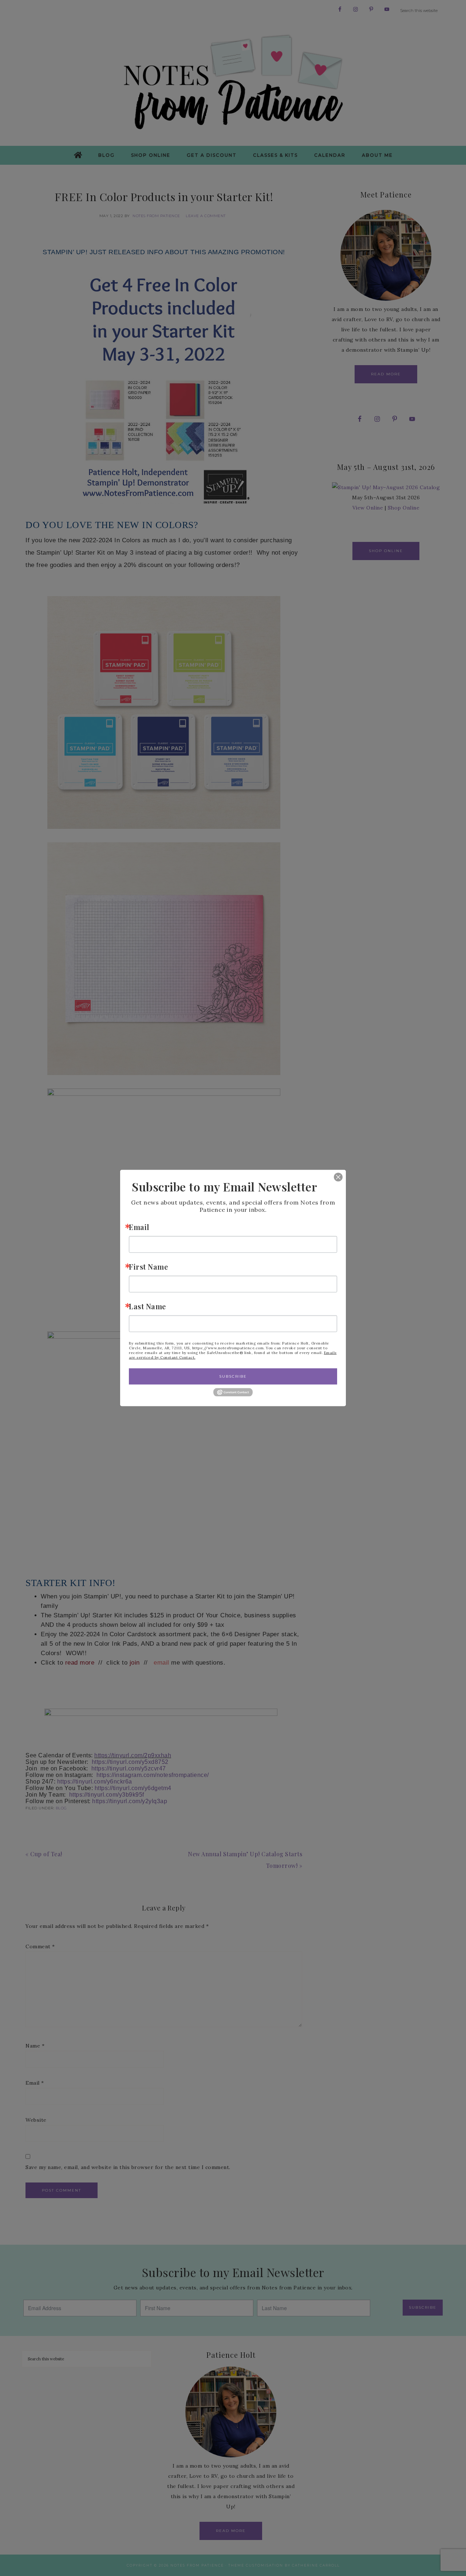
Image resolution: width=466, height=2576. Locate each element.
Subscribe (233, 1376)
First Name (148, 1266)
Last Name (147, 1306)
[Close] (333, 1177)
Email (139, 1227)
